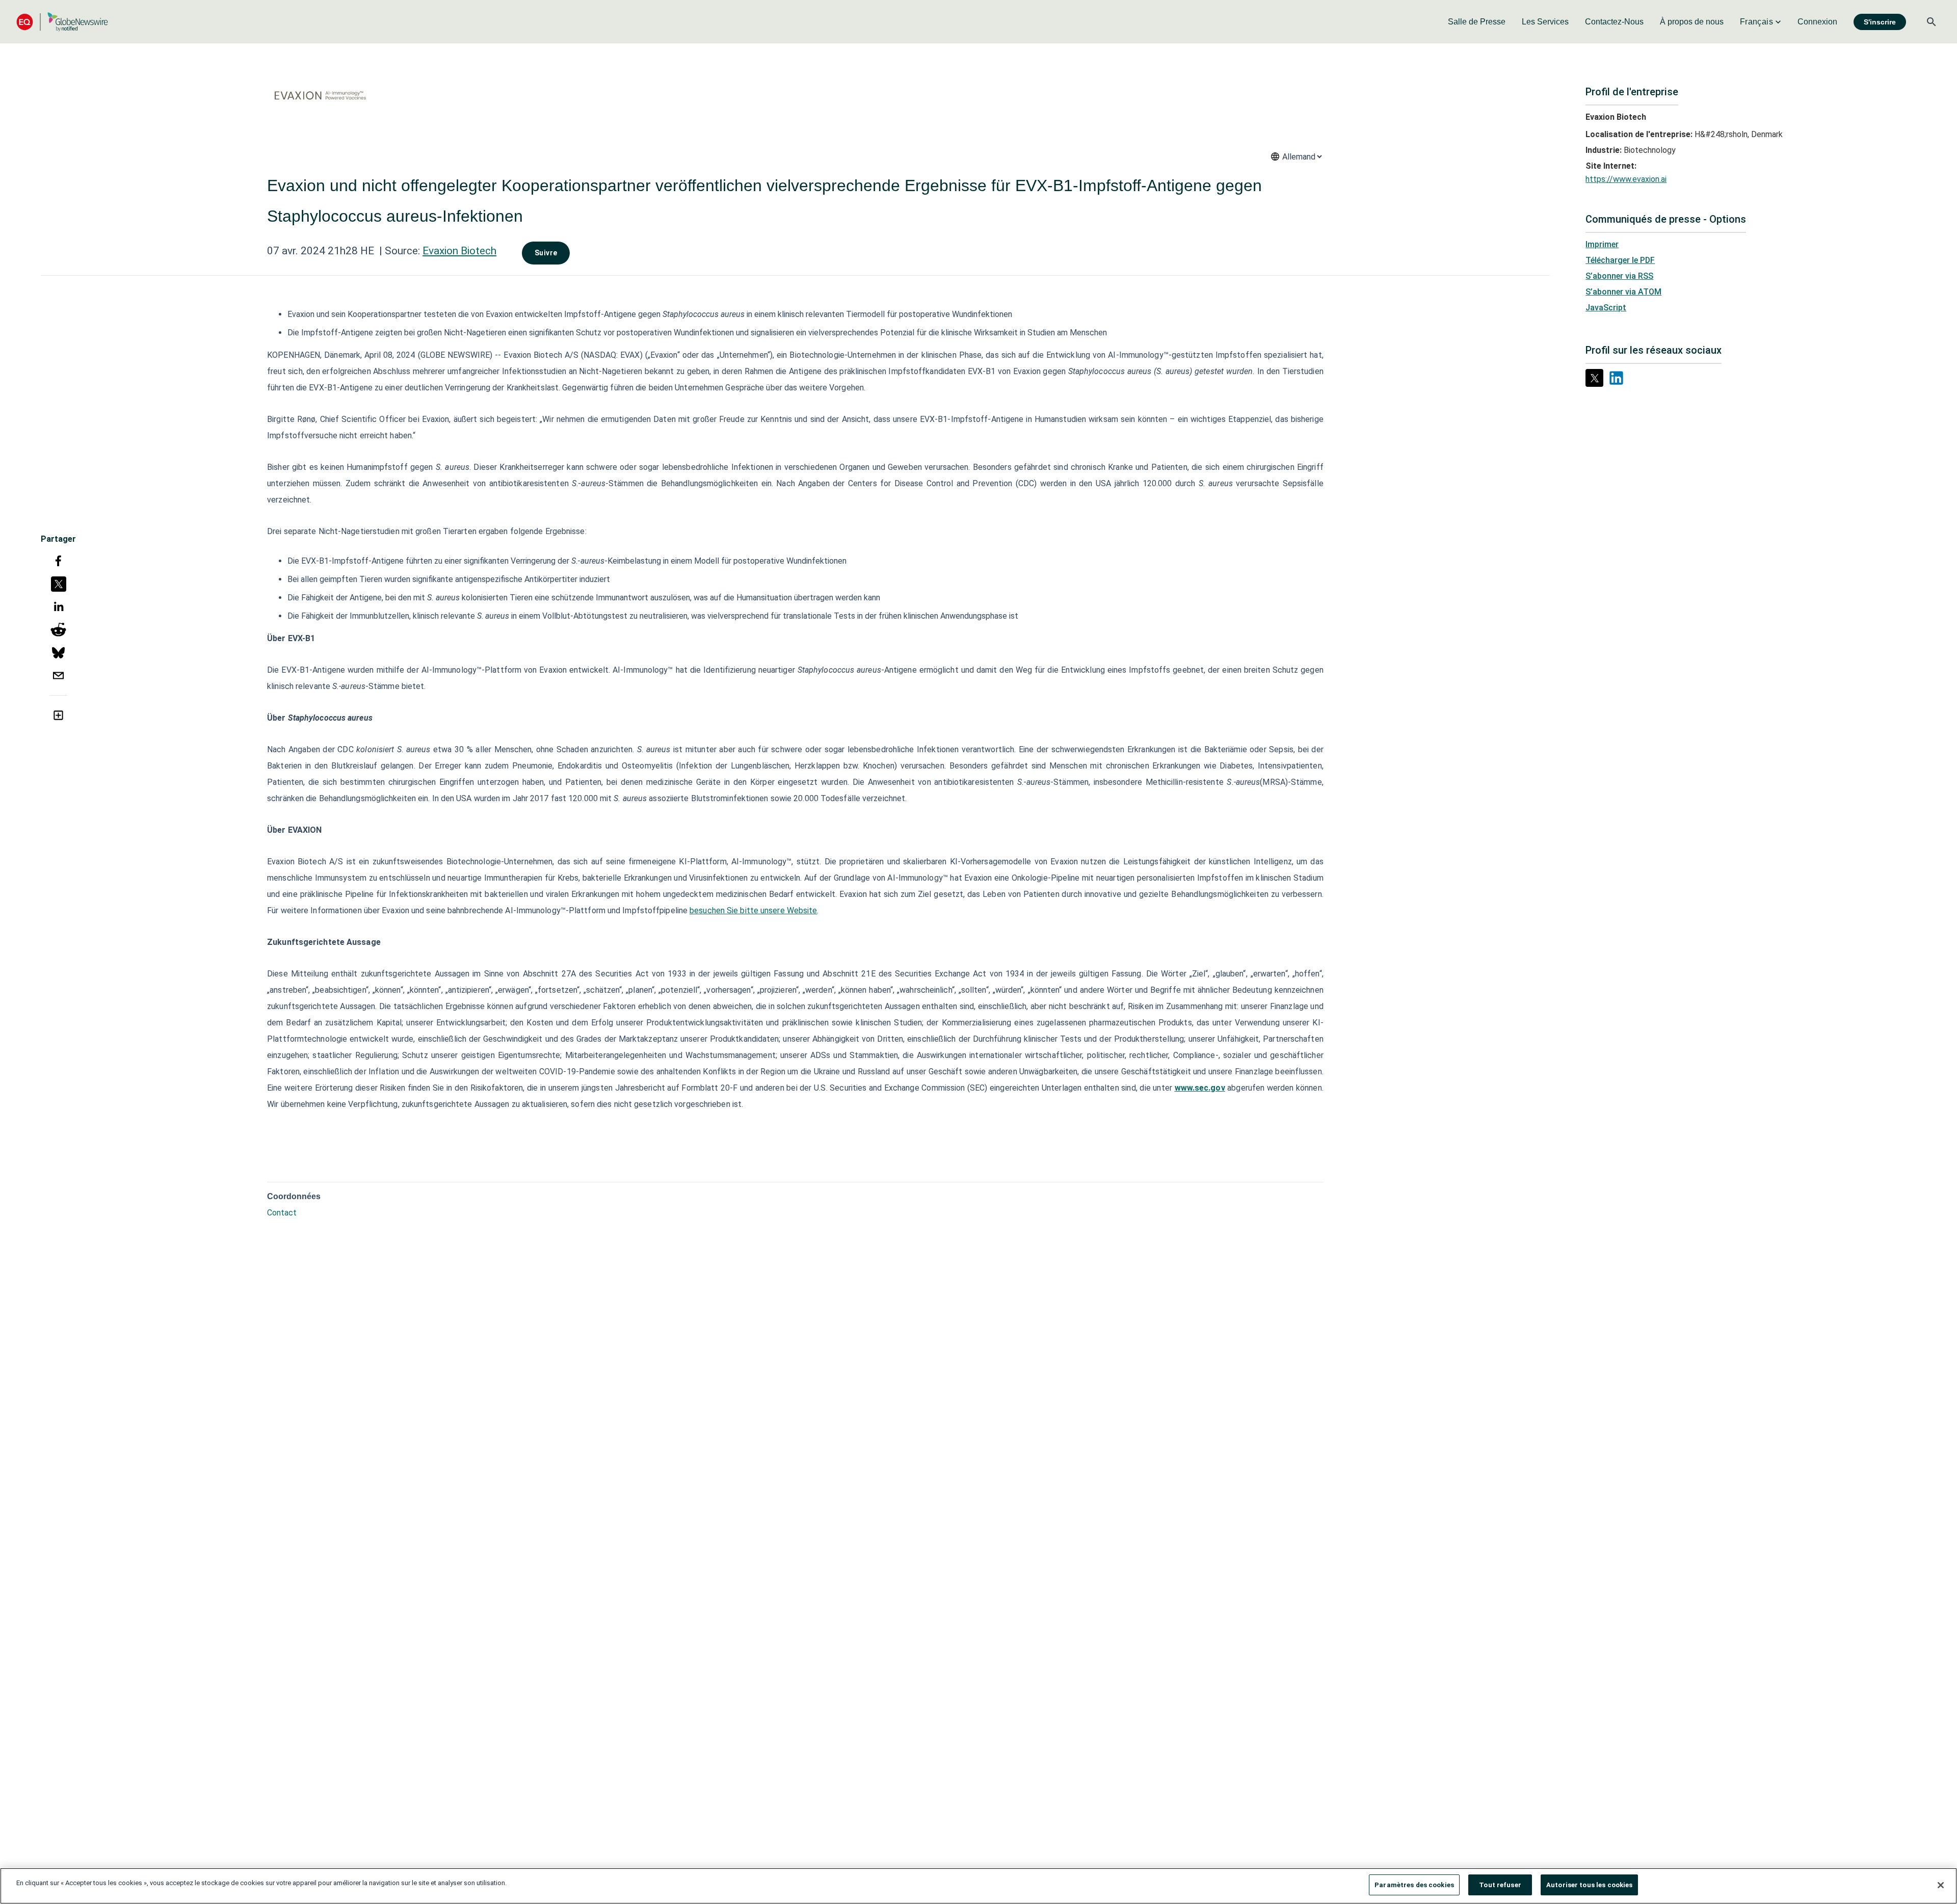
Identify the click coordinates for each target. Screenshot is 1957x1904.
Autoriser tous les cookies (1589, 1885)
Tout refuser (1500, 1885)
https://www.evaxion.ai (1626, 179)
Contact (282, 1213)
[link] (1477, 22)
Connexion (1817, 22)
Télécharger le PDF (1620, 260)
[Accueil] (62, 22)
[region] (978, 1886)
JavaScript (1606, 308)
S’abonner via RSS (1619, 276)
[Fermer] (1941, 1885)
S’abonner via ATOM (1623, 292)
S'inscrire (1880, 22)
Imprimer (1602, 244)
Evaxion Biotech (459, 251)
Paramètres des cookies (1414, 1885)
